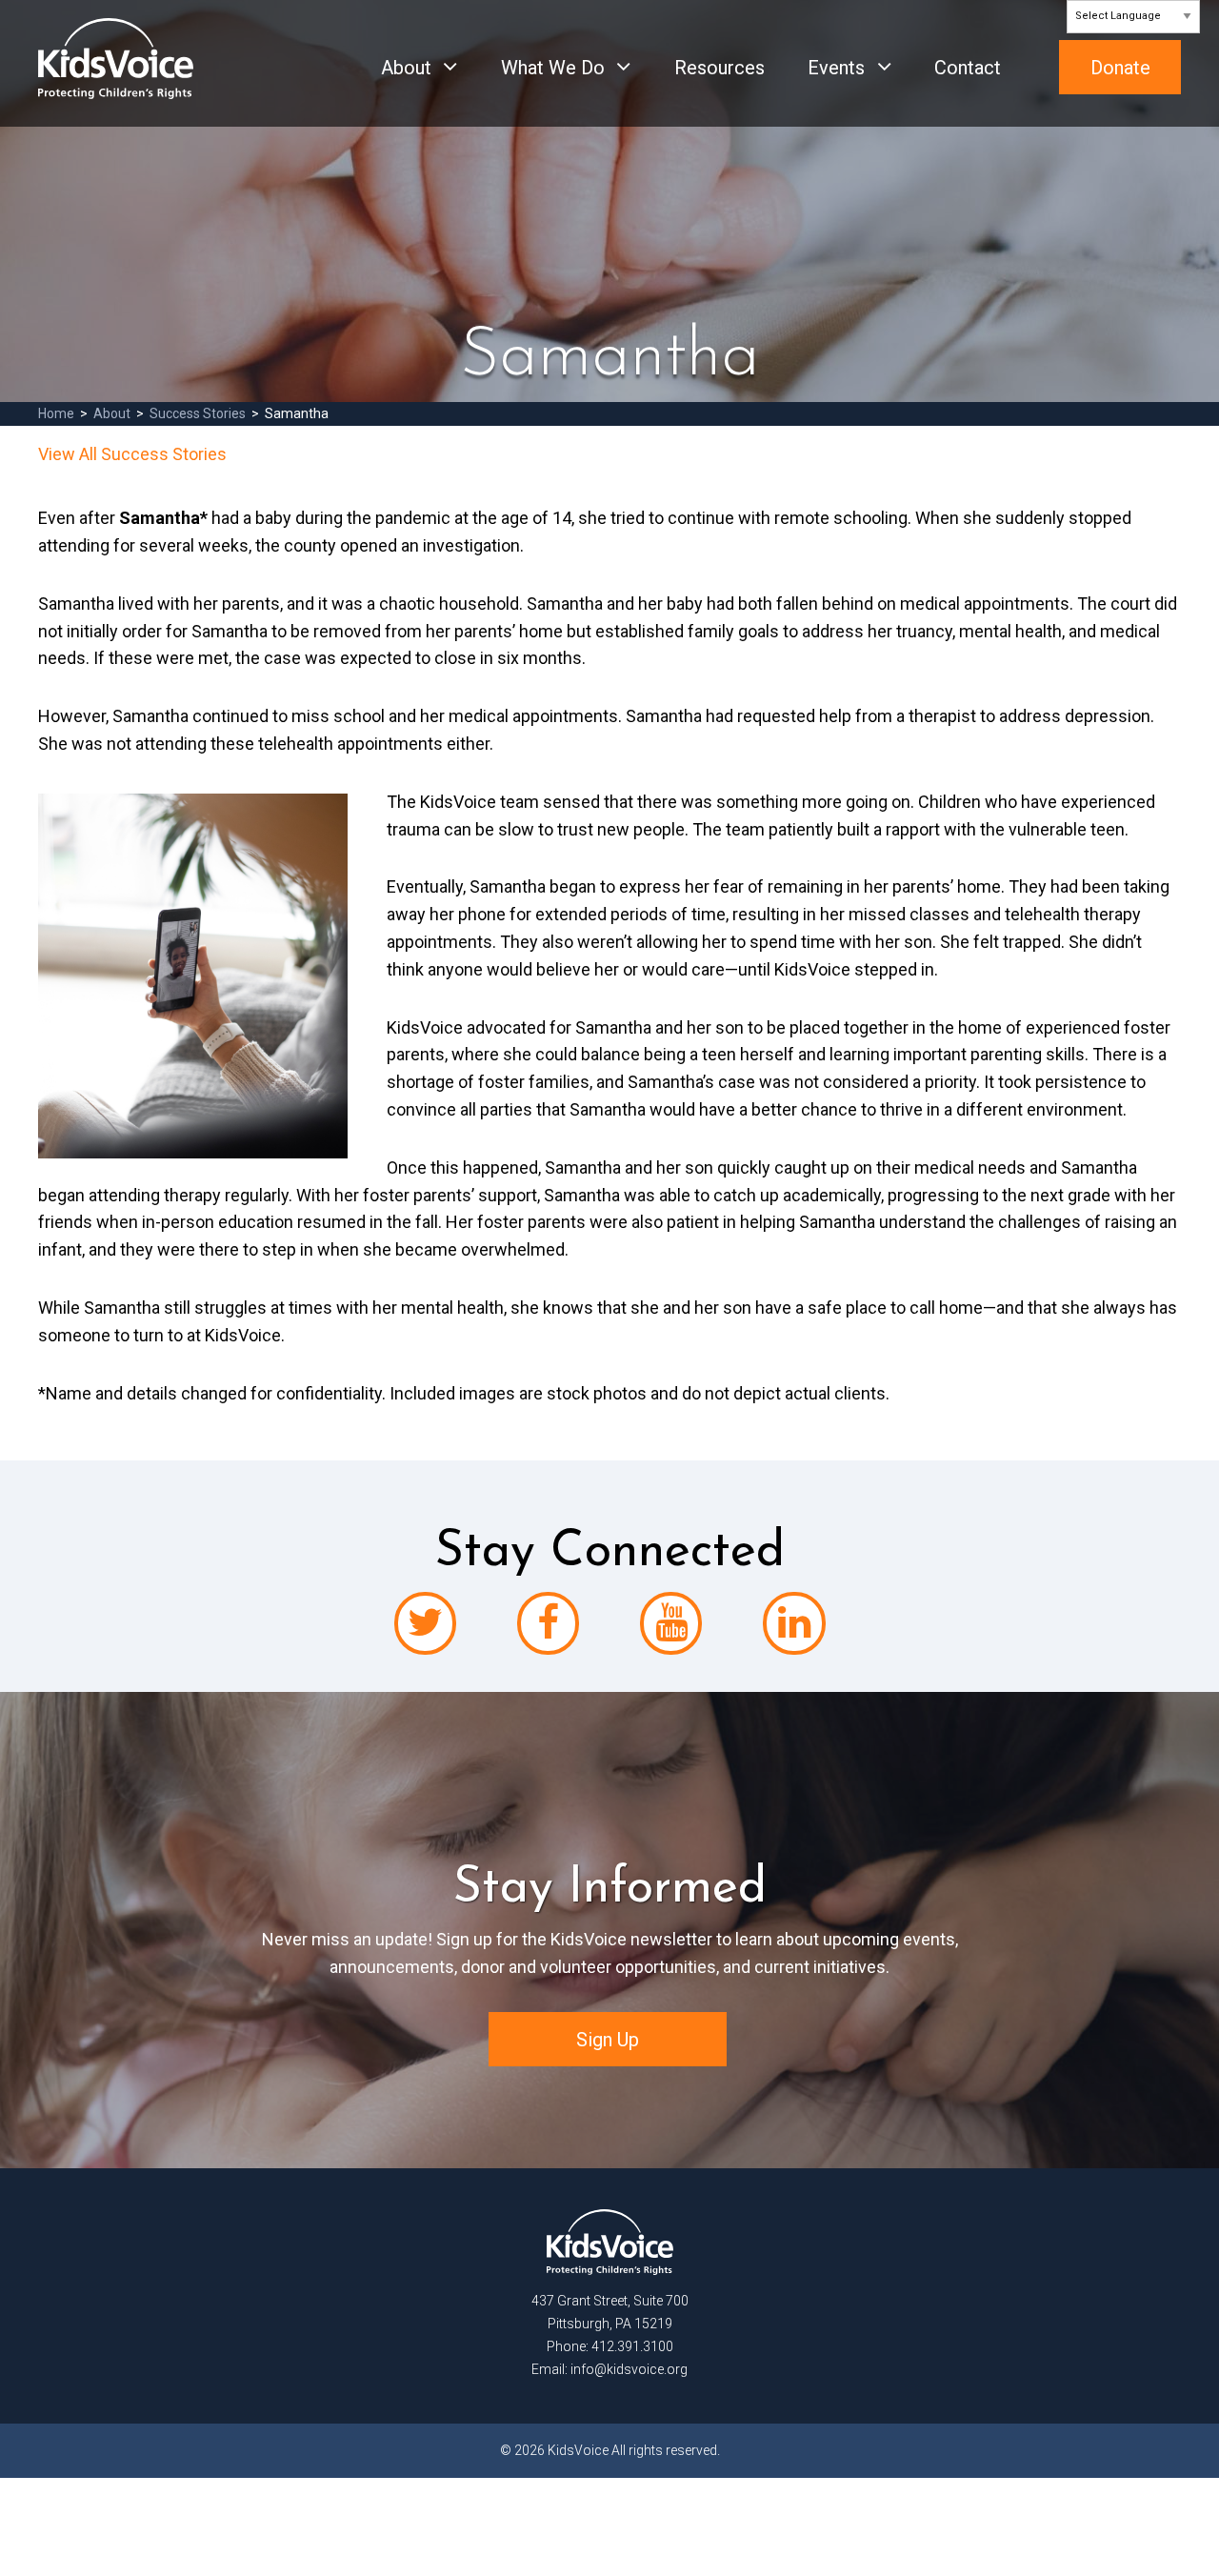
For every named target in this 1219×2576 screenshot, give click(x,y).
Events (836, 68)
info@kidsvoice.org (629, 2369)
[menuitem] (410, 81)
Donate (1120, 68)
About (406, 68)
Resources (719, 68)
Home (56, 413)
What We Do (553, 68)
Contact (968, 68)
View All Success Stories (132, 454)
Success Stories (198, 413)
